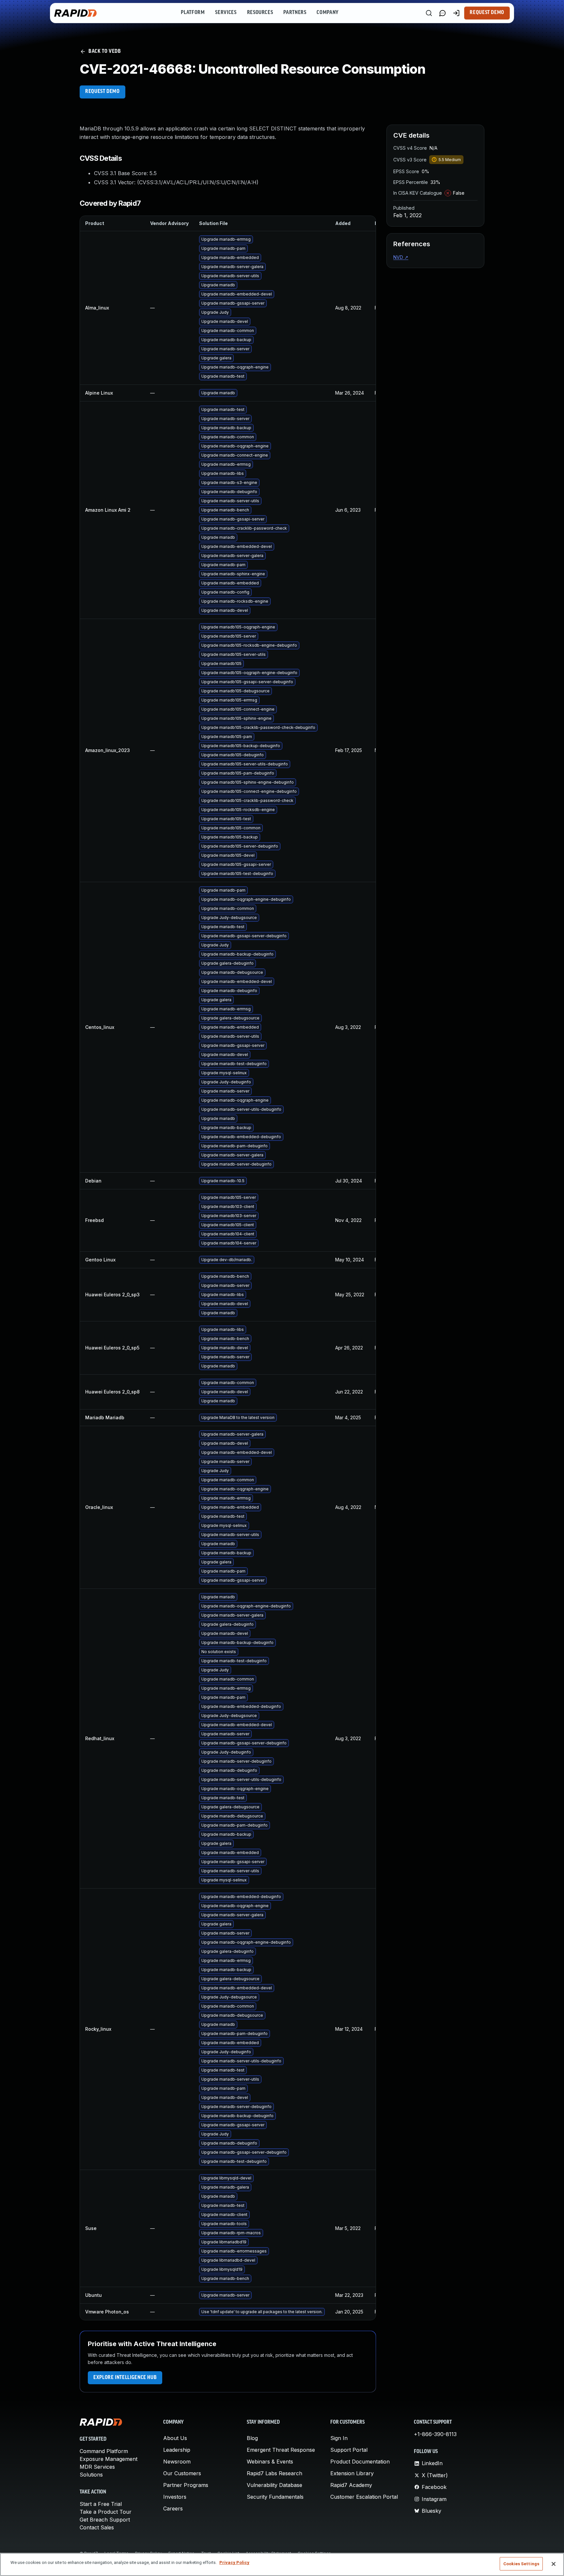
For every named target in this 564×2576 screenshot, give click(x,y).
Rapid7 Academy (351, 2485)
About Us (175, 2438)
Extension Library (352, 2473)
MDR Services (97, 2467)
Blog (252, 2438)
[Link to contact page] (443, 13)
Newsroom (177, 2462)
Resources (260, 13)
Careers (173, 2508)
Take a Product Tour (106, 2512)
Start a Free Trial (101, 2504)
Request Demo (487, 13)
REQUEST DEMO (102, 92)
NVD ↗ (401, 257)
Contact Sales (97, 2527)
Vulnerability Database (274, 2485)
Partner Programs (186, 2485)
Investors (175, 2497)
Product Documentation (360, 2462)
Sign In (339, 2438)
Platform (193, 13)
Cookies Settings (521, 2564)
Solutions (91, 2475)
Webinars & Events (270, 2462)
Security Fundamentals (275, 2497)
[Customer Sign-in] (456, 13)
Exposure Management (109, 2459)
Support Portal (349, 2450)
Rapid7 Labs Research (274, 2473)
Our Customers (182, 2473)
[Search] (429, 13)
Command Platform (104, 2451)
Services (226, 13)
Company (328, 13)
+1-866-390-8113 (435, 2434)
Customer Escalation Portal (364, 2497)
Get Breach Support (105, 2520)
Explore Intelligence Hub (125, 2378)
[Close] (554, 2564)
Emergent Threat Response (281, 2450)
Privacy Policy (234, 2562)
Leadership (177, 2450)
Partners (295, 13)
